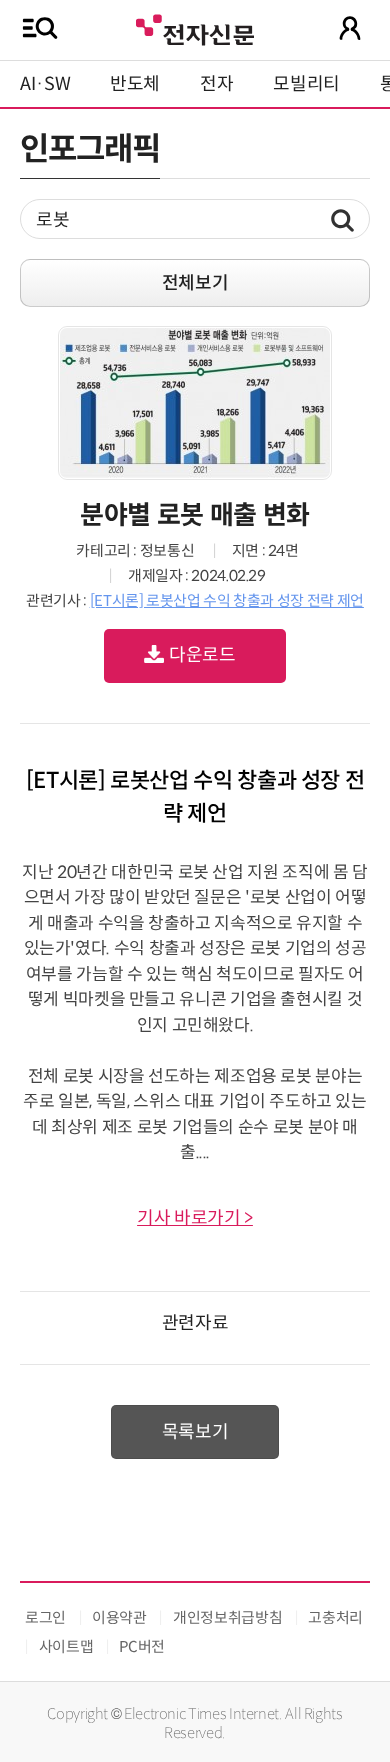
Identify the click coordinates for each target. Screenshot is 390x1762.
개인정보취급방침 (227, 1617)
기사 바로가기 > (195, 1218)
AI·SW (45, 84)
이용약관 (119, 1617)
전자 (216, 84)
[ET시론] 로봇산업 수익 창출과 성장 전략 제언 (227, 600)
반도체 (135, 84)
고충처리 (335, 1617)
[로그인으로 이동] (350, 28)
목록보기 (195, 1432)
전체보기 (195, 283)
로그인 (45, 1617)
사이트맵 (66, 1646)
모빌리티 (306, 84)
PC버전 (142, 1646)
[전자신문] (195, 27)
